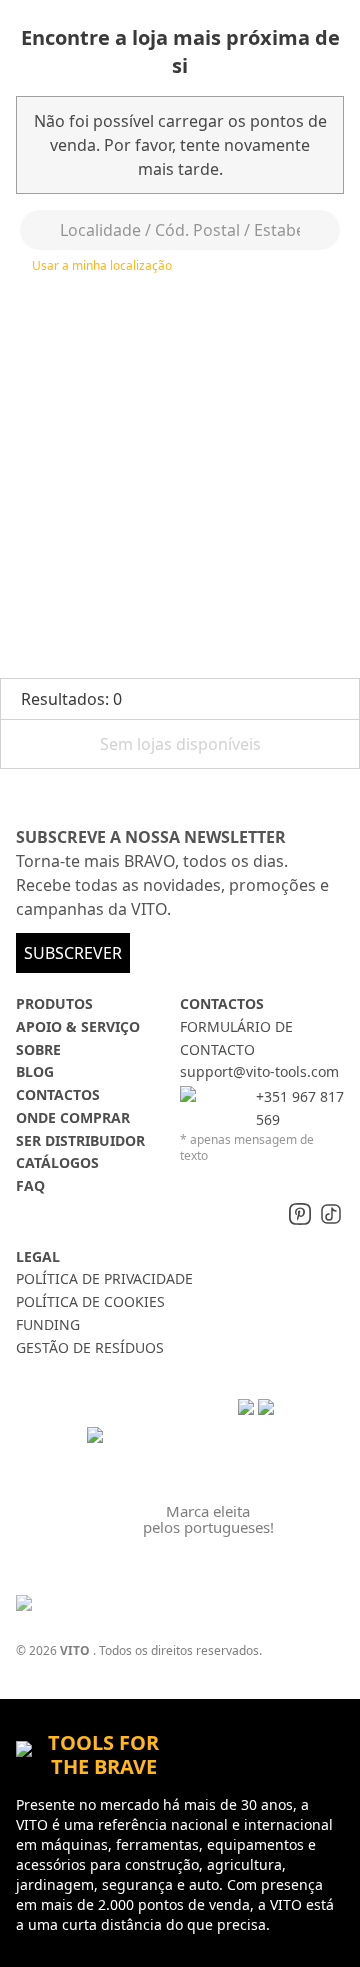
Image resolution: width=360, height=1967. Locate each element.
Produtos (54, 1003)
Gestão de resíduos (90, 1347)
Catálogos (57, 1162)
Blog (35, 1071)
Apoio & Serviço (78, 1026)
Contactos (58, 1094)
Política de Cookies (90, 1301)
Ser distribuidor (80, 1140)
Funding (48, 1324)
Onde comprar (73, 1117)
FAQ (30, 1185)
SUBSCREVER (73, 953)
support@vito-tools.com (259, 1071)
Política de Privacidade (104, 1278)
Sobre (38, 1049)
